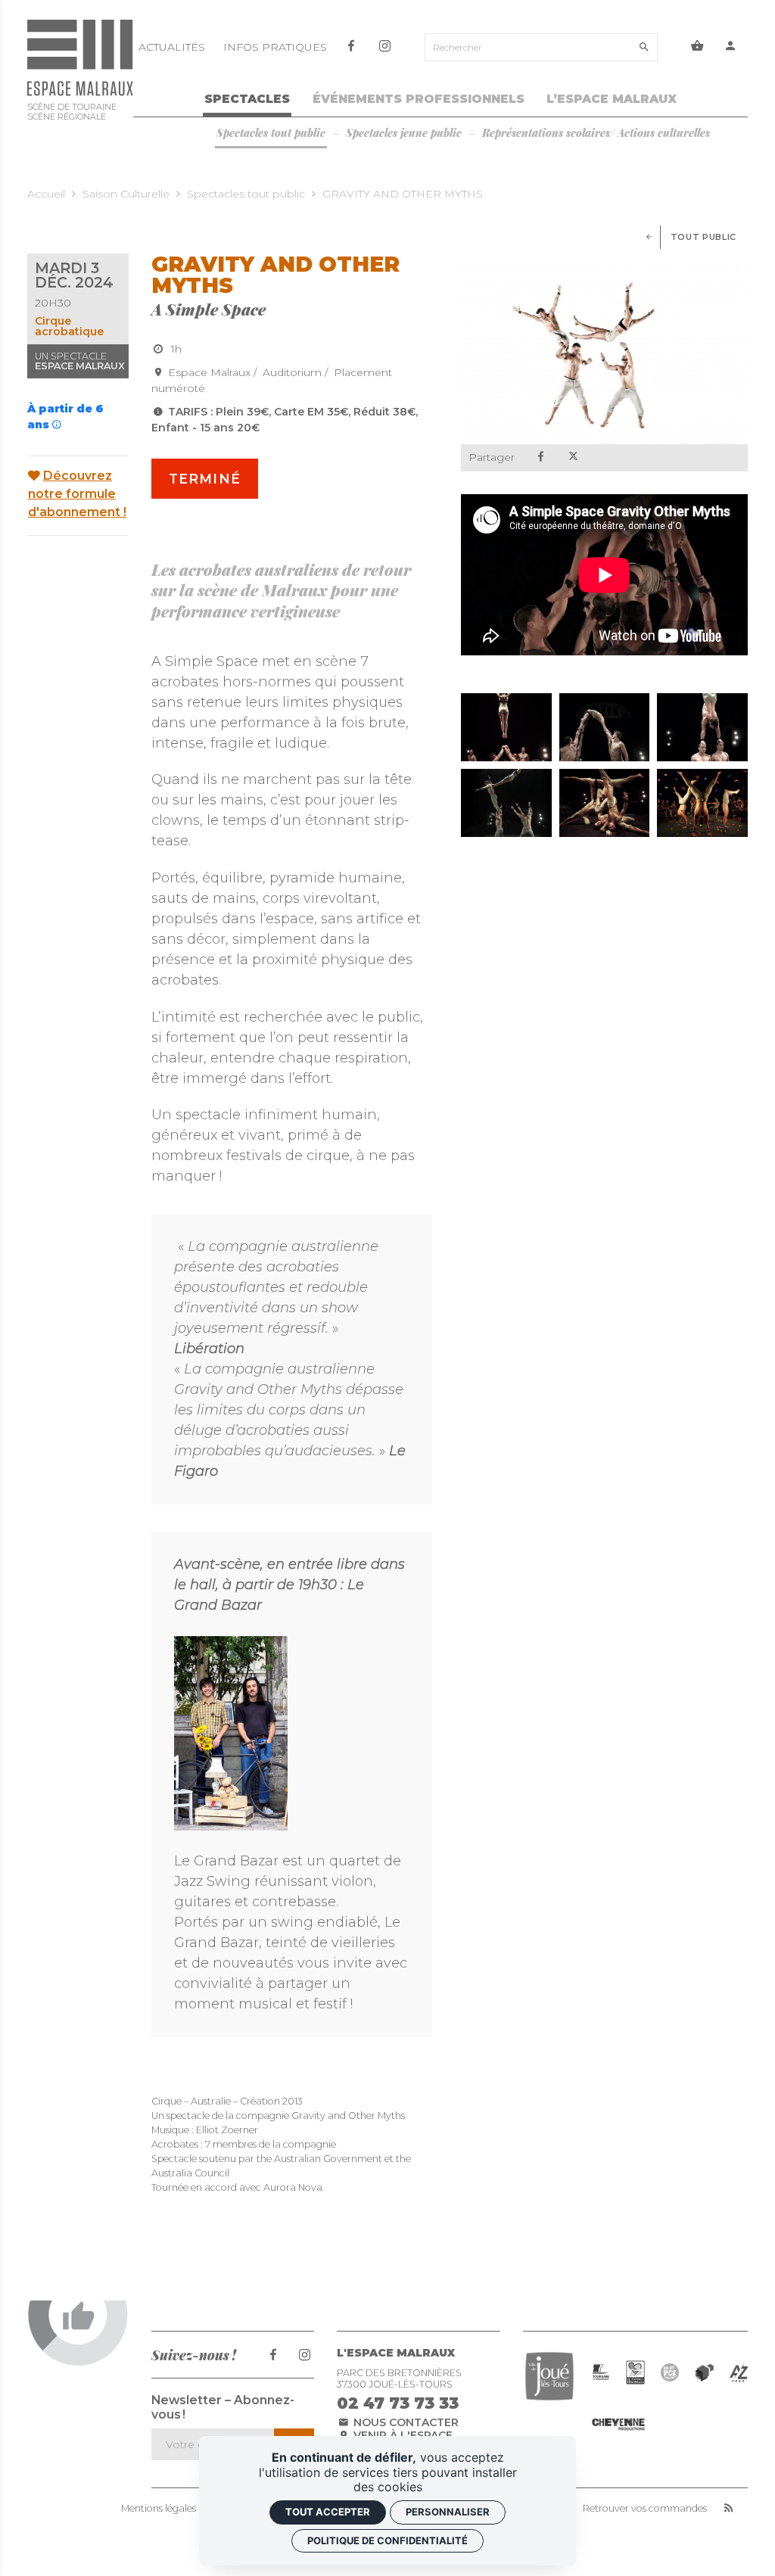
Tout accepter (328, 2512)
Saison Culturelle (126, 194)
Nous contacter (405, 2422)
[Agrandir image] (506, 727)
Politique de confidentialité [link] (387, 2540)
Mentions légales (159, 2509)
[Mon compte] (731, 48)
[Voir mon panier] (697, 48)
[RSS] (728, 2509)
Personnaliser (448, 2512)
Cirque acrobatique (69, 326)
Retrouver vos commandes (645, 2509)
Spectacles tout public (246, 194)
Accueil (46, 194)
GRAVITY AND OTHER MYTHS (403, 194)
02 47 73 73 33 (398, 2403)
